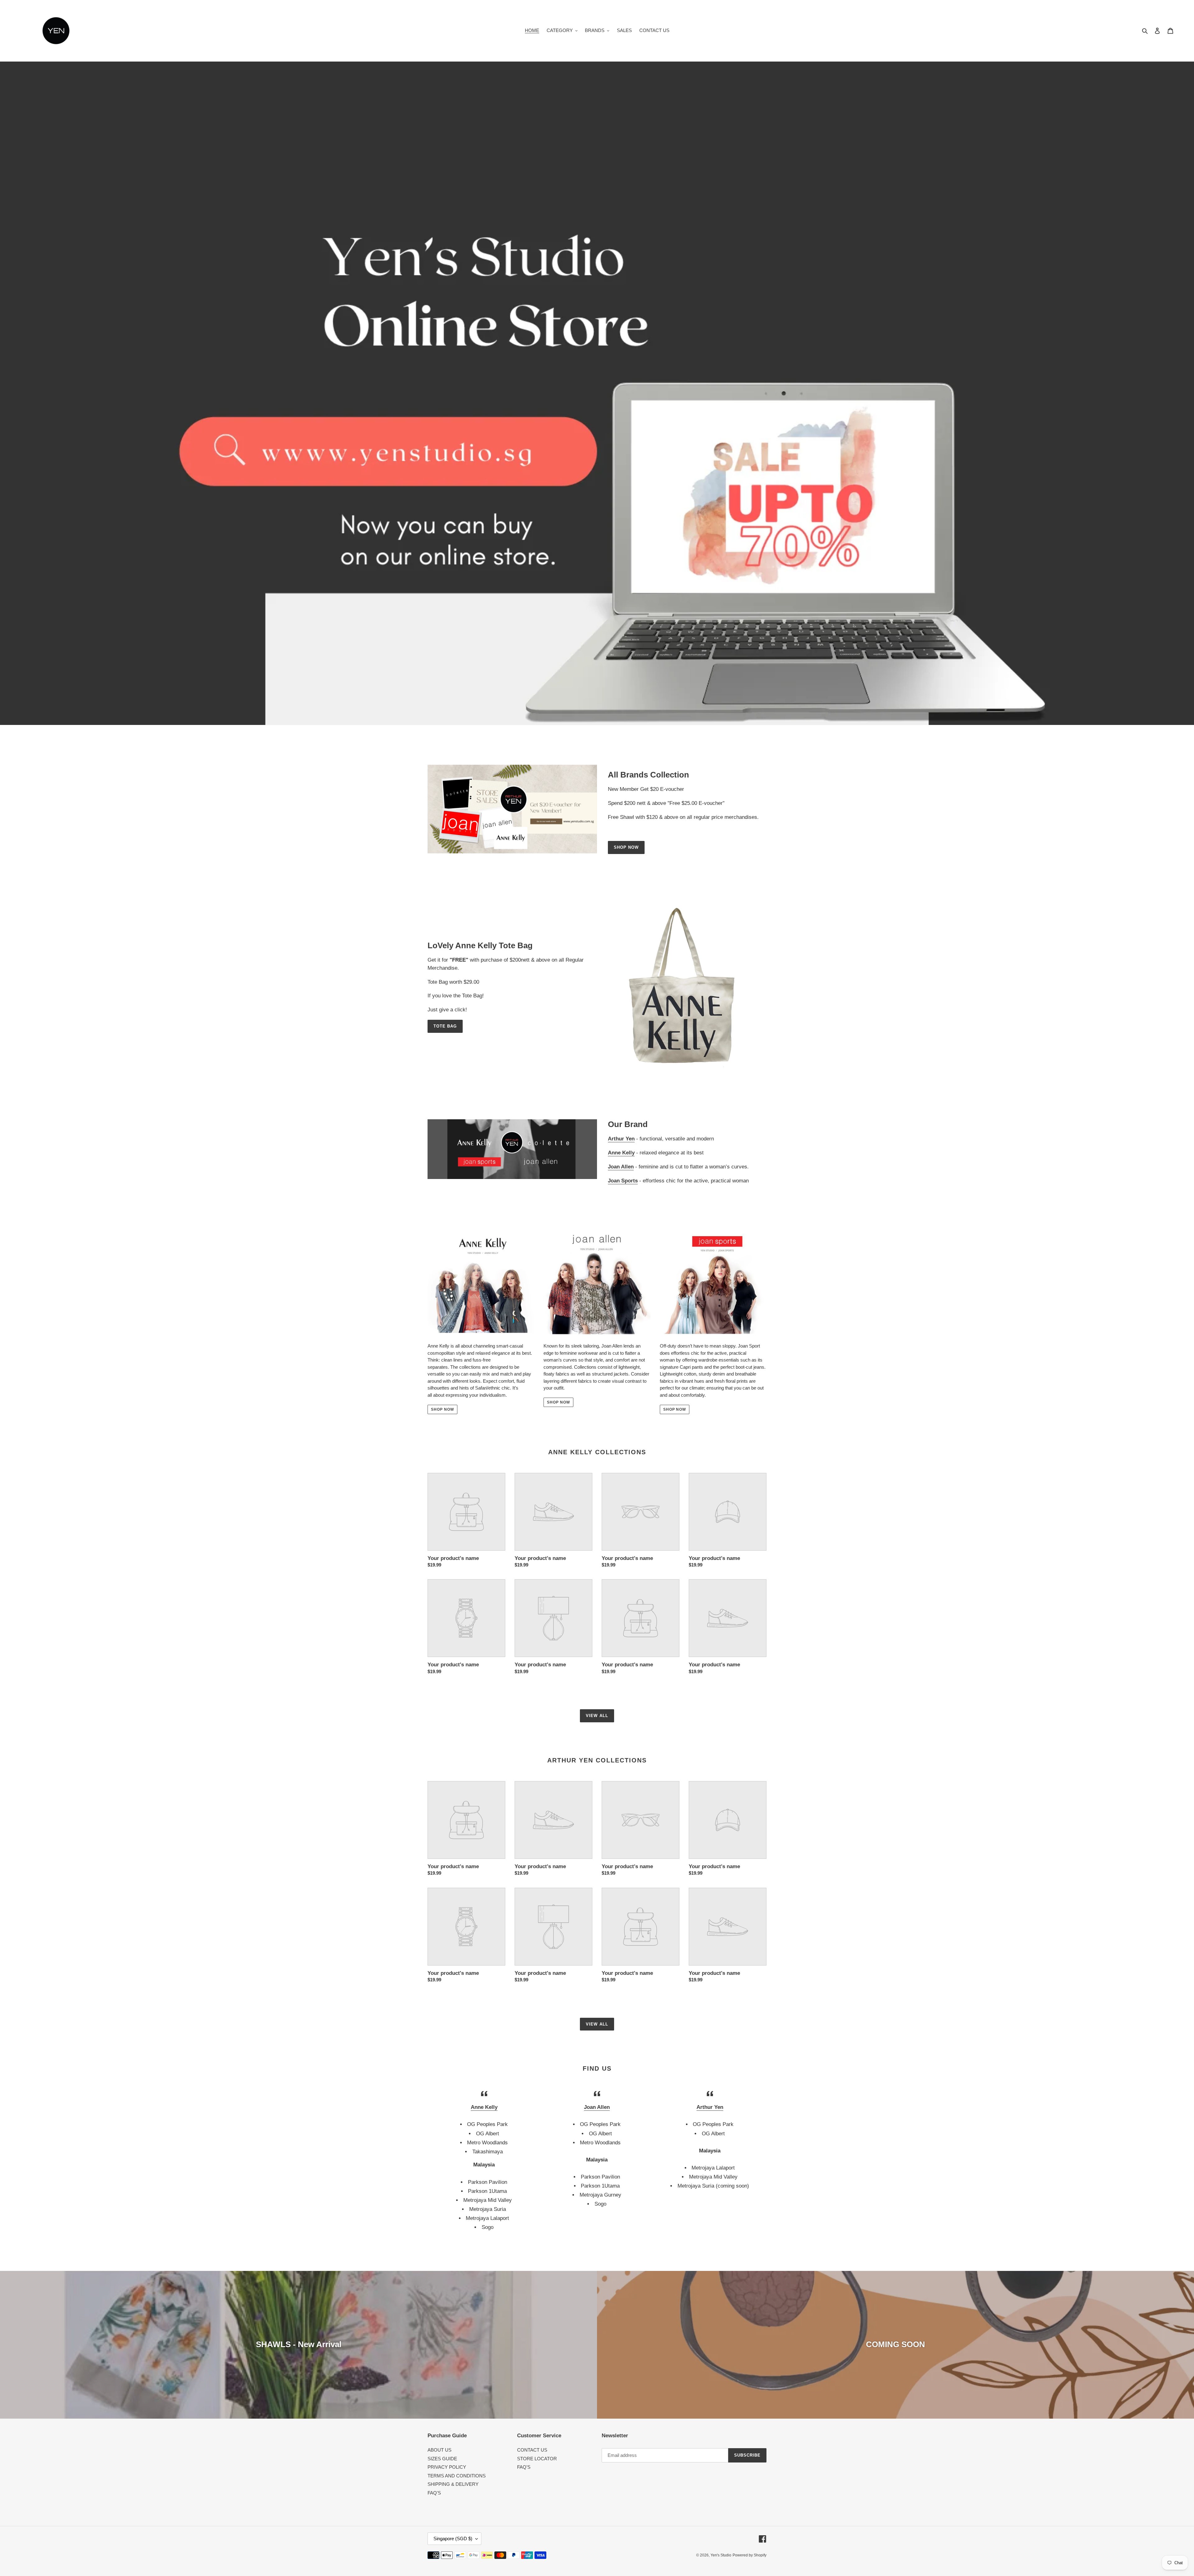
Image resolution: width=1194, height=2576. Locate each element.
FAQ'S (434, 2493)
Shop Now (626, 847)
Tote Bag (445, 1026)
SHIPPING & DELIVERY (453, 2484)
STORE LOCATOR (537, 2459)
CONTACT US (532, 2450)
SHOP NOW (442, 1409)
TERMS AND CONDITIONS (457, 2476)
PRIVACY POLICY (447, 2467)
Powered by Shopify (750, 2555)
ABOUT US (440, 2450)
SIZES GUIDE (442, 2459)
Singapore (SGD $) (453, 2539)
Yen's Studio (721, 2555)
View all (597, 1716)
